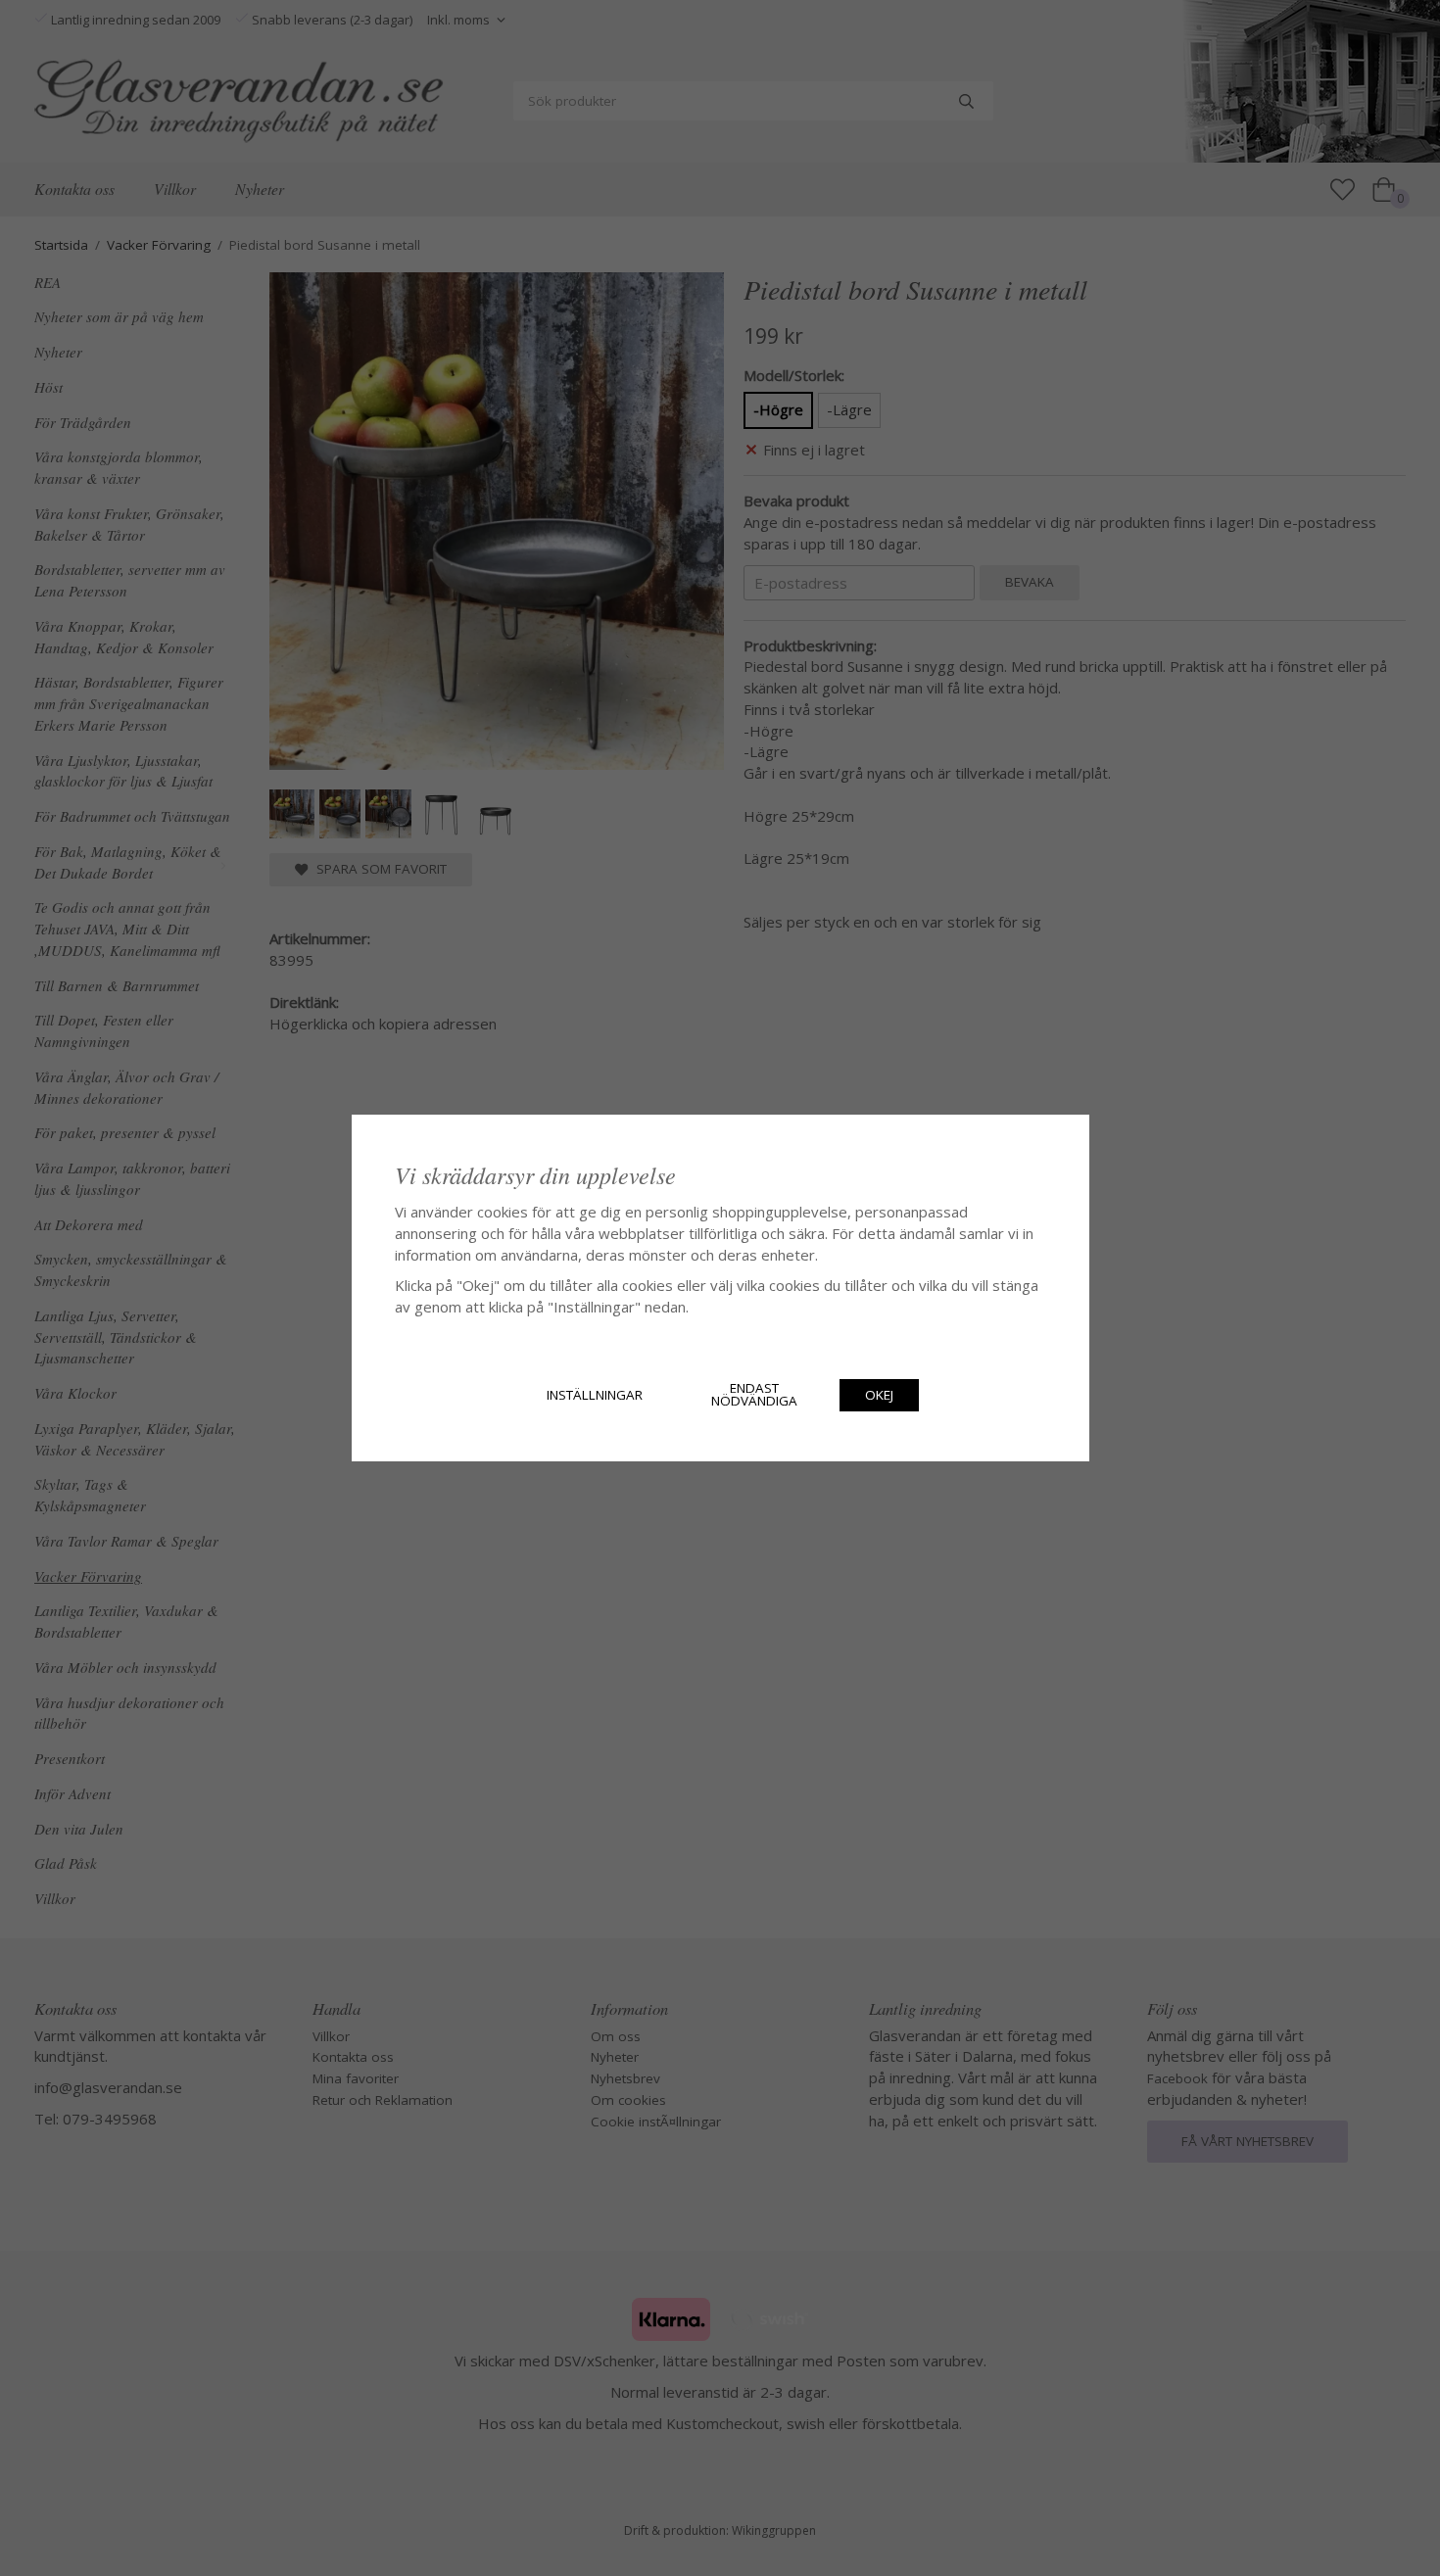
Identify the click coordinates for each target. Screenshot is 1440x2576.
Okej (879, 1395)
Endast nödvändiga (754, 1395)
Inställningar (595, 1395)
